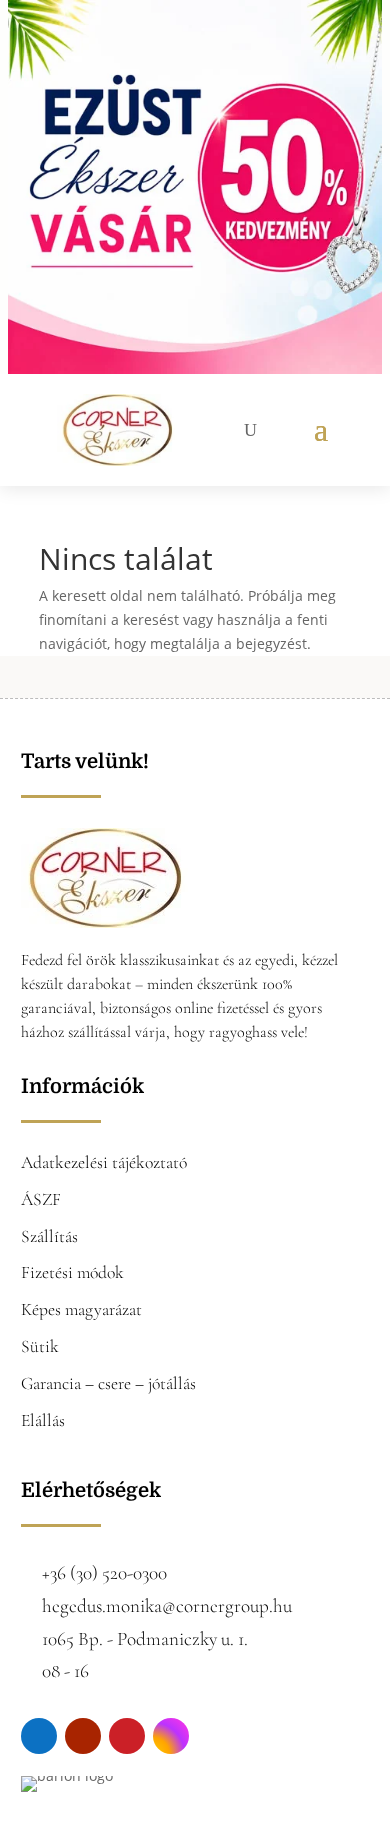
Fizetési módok (72, 1272)
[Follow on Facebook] (39, 1736)
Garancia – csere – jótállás (108, 1383)
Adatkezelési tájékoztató (104, 1162)
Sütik (40, 1346)
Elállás (43, 1420)
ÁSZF (41, 1199)
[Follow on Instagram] (171, 1736)
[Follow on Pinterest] (127, 1736)
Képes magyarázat (81, 1309)
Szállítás (49, 1236)
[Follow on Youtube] (83, 1736)
